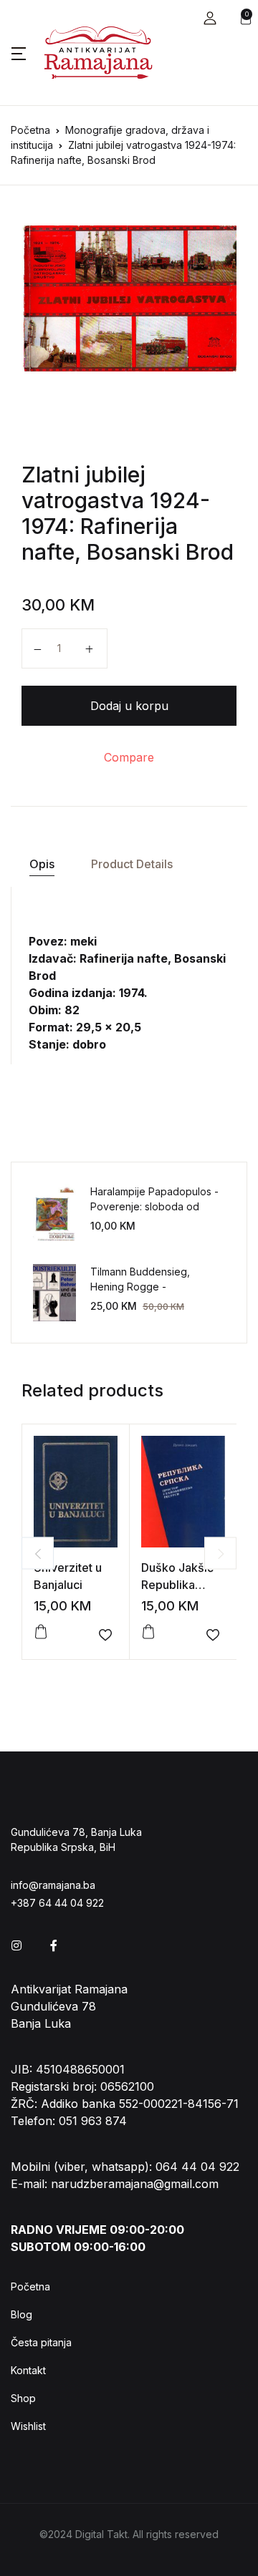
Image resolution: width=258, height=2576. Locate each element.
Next (220, 1554)
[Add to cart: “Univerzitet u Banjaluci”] (41, 1632)
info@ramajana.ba (53, 1885)
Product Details (132, 864)
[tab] (42, 864)
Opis (42, 864)
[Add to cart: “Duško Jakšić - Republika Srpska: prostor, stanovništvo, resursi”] (148, 1632)
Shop (23, 2398)
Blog (21, 2314)
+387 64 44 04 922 (57, 1903)
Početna (30, 130)
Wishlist (28, 2426)
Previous (38, 1554)
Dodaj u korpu (129, 706)
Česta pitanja (41, 2342)
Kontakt (28, 2370)
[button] (210, 18)
